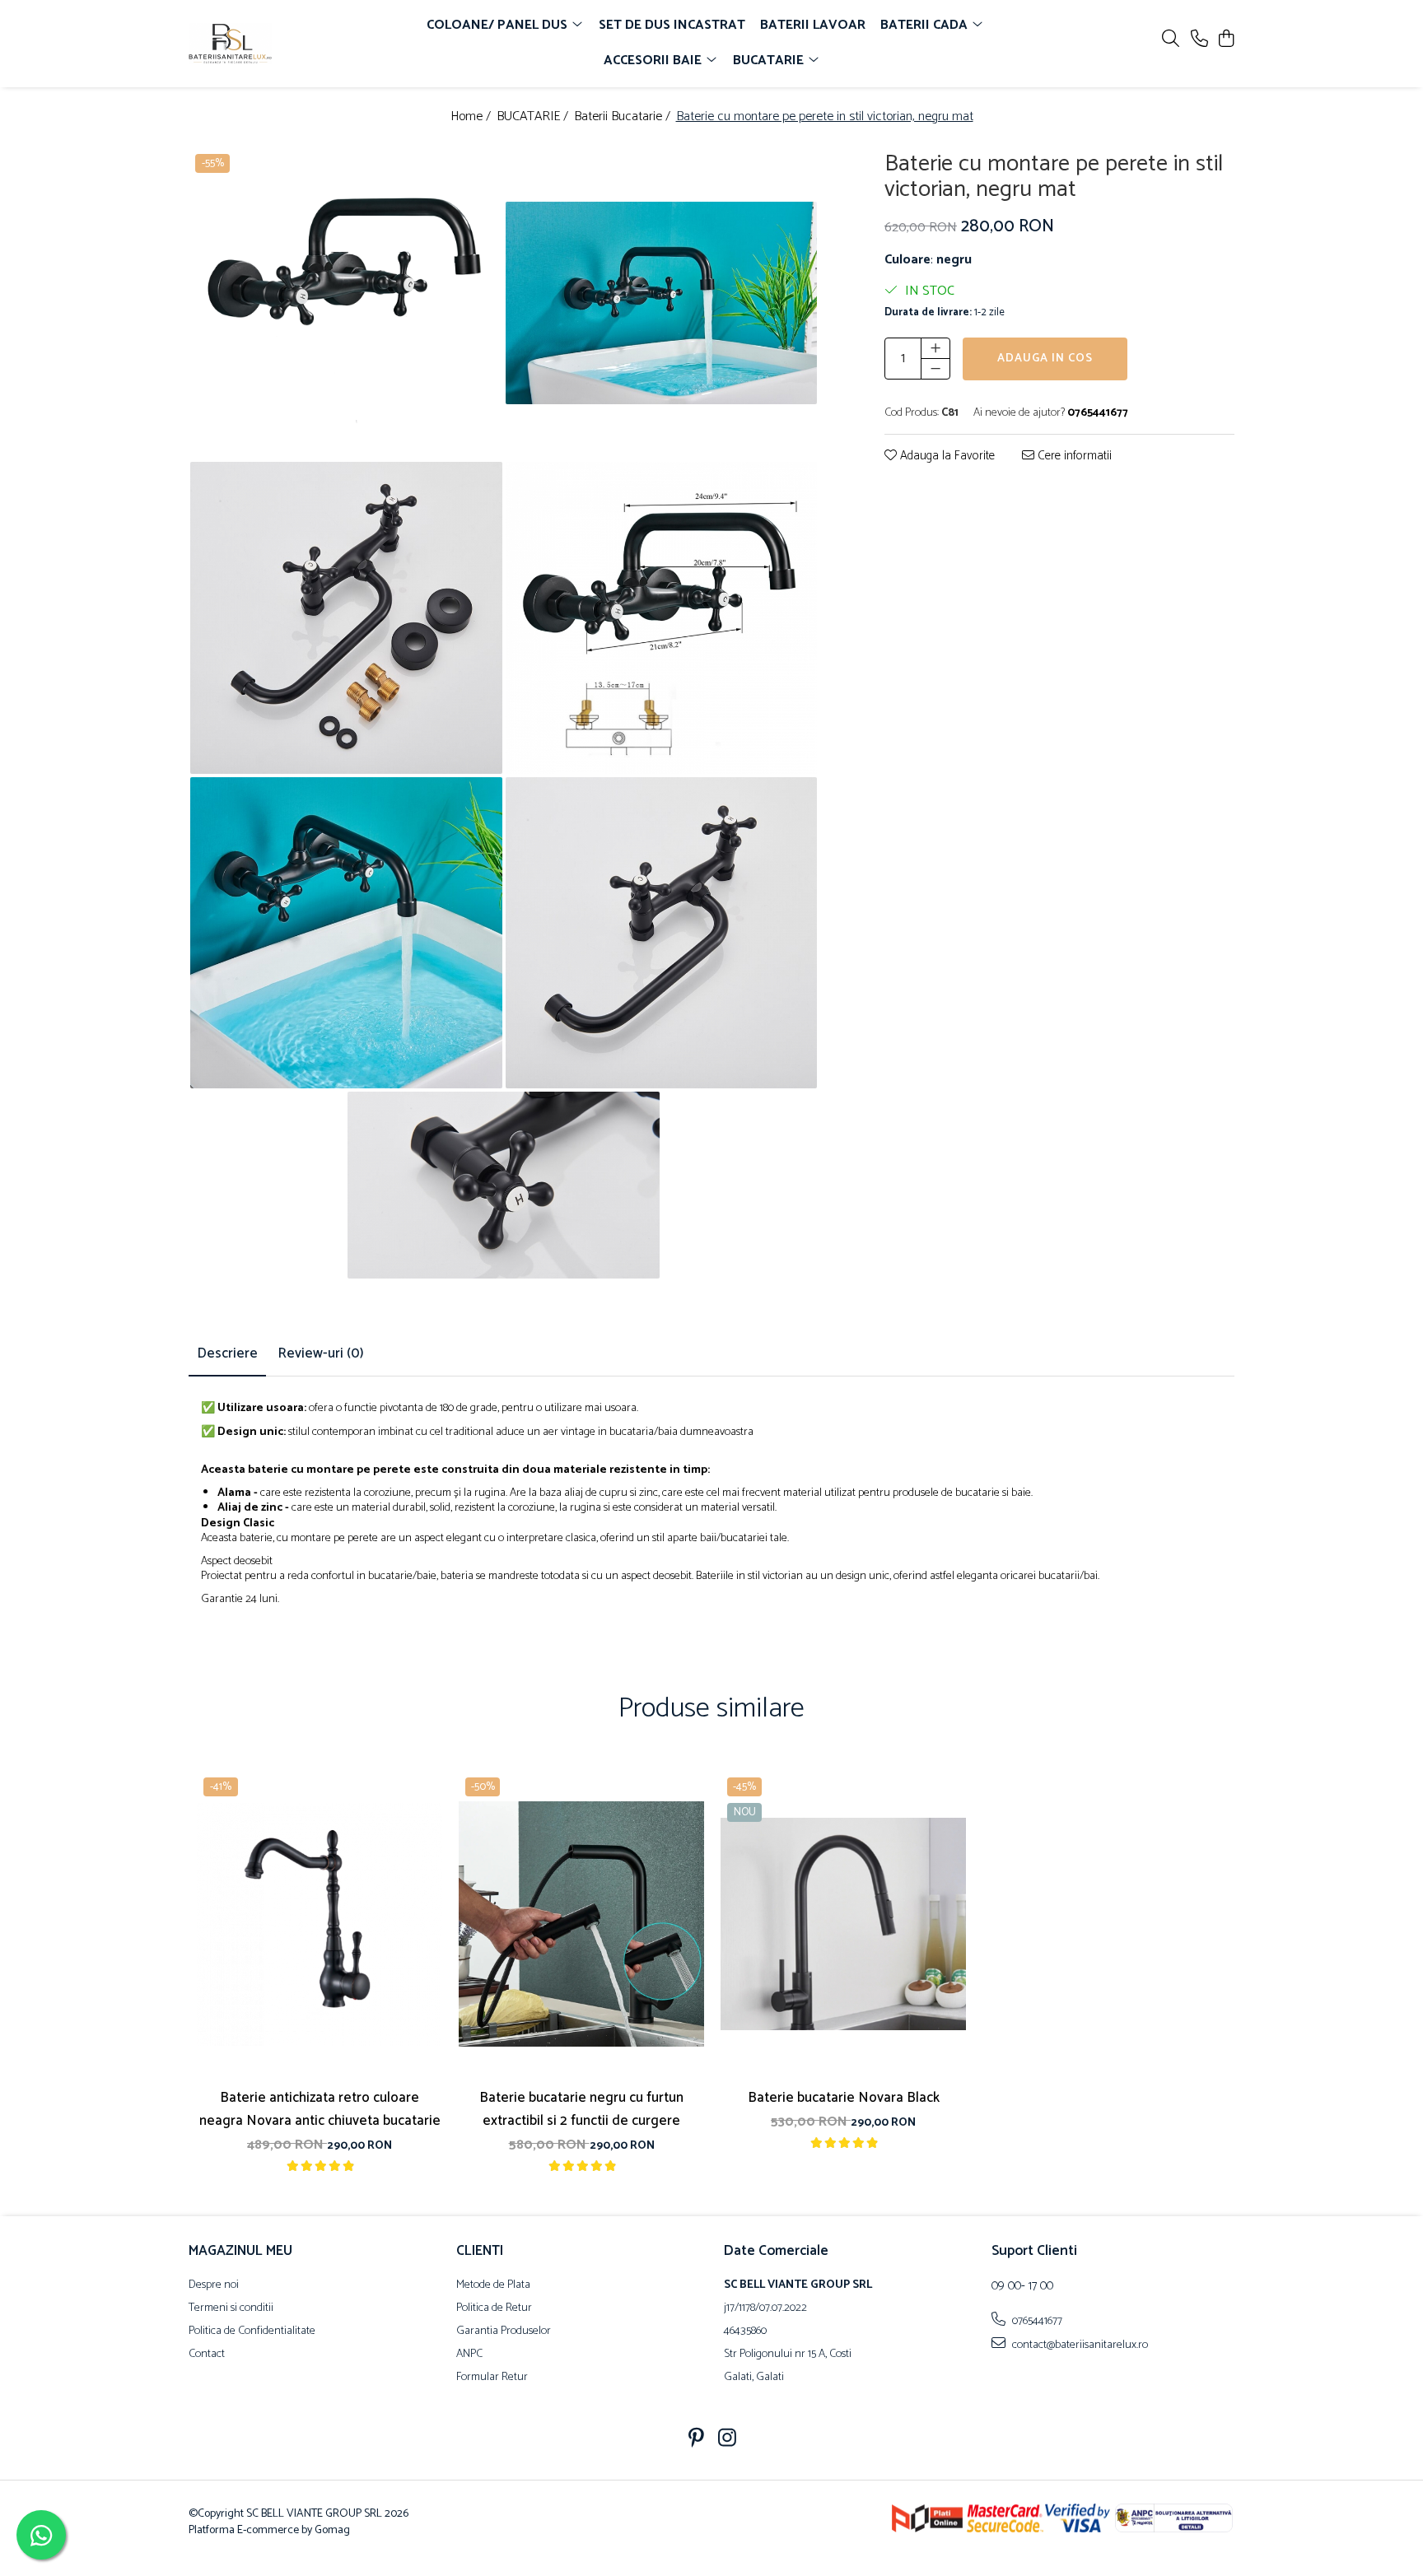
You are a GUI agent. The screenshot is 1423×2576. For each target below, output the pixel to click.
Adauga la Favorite (946, 456)
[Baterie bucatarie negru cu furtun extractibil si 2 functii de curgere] (581, 1924)
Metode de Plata (493, 2285)
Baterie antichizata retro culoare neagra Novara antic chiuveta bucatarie (320, 2109)
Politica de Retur (494, 2308)
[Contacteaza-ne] (1199, 40)
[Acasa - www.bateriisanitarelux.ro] (283, 44)
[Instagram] (728, 2440)
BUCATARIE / (534, 117)
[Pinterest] (696, 2440)
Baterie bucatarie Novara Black (844, 2098)
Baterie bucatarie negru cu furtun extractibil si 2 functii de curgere (581, 2109)
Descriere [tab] (227, 1353)
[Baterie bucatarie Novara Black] (843, 1924)
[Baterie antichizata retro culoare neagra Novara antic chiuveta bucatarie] (320, 1924)
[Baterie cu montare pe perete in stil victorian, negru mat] (346, 303)
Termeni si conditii (231, 2308)
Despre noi (214, 2285)
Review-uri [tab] (321, 1353)
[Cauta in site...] (1171, 40)
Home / (472, 117)
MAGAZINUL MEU (240, 2251)
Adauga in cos (1045, 358)
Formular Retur (492, 2378)
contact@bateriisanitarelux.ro (1079, 2345)
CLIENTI (480, 2251)
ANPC (469, 2355)
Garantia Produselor (504, 2331)
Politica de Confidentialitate (252, 2331)
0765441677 (1036, 2321)
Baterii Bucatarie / (624, 117)
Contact (207, 2355)
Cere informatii (1073, 456)
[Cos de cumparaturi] (1226, 40)
